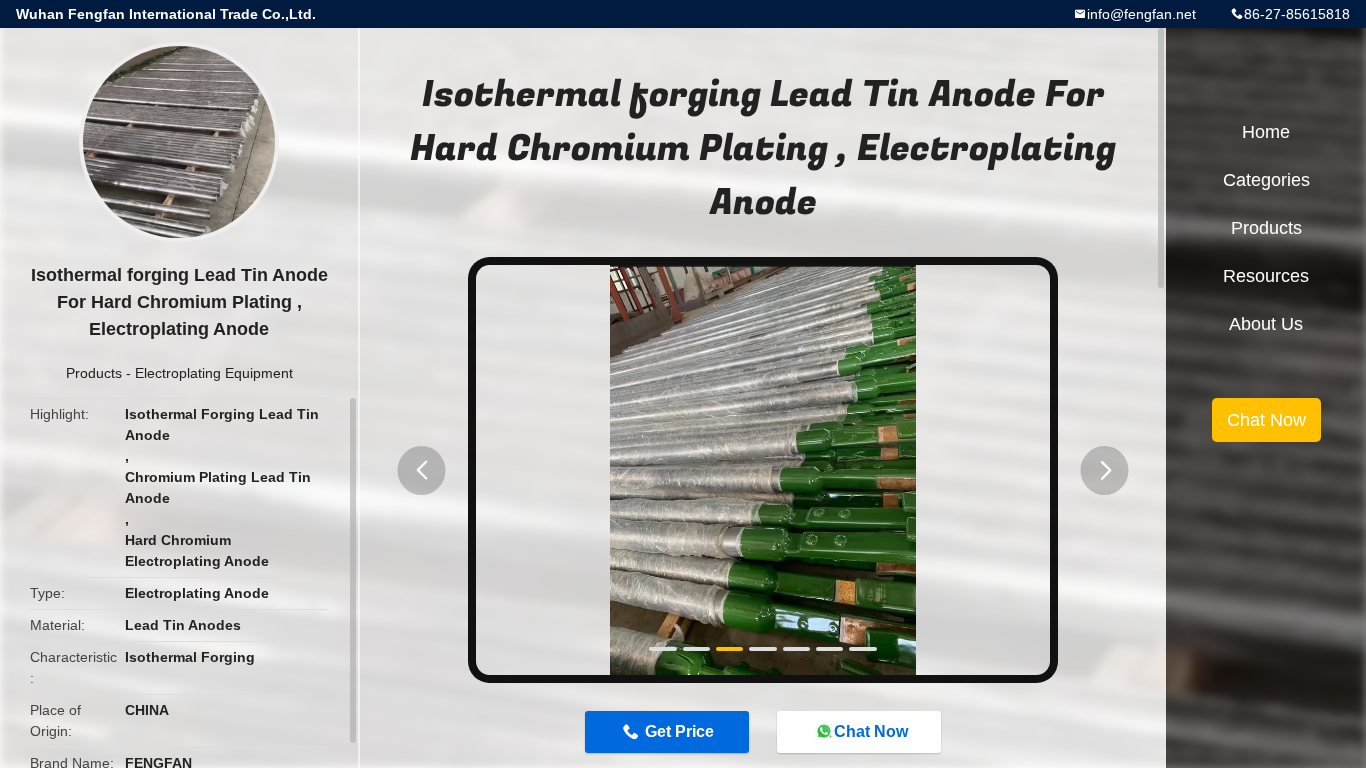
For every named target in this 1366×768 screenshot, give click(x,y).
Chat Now (871, 731)
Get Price (679, 731)
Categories (1266, 180)
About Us (1266, 324)
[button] (422, 470)
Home (1266, 132)
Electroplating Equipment (214, 373)
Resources (1266, 276)
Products (94, 373)
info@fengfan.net (1141, 14)
